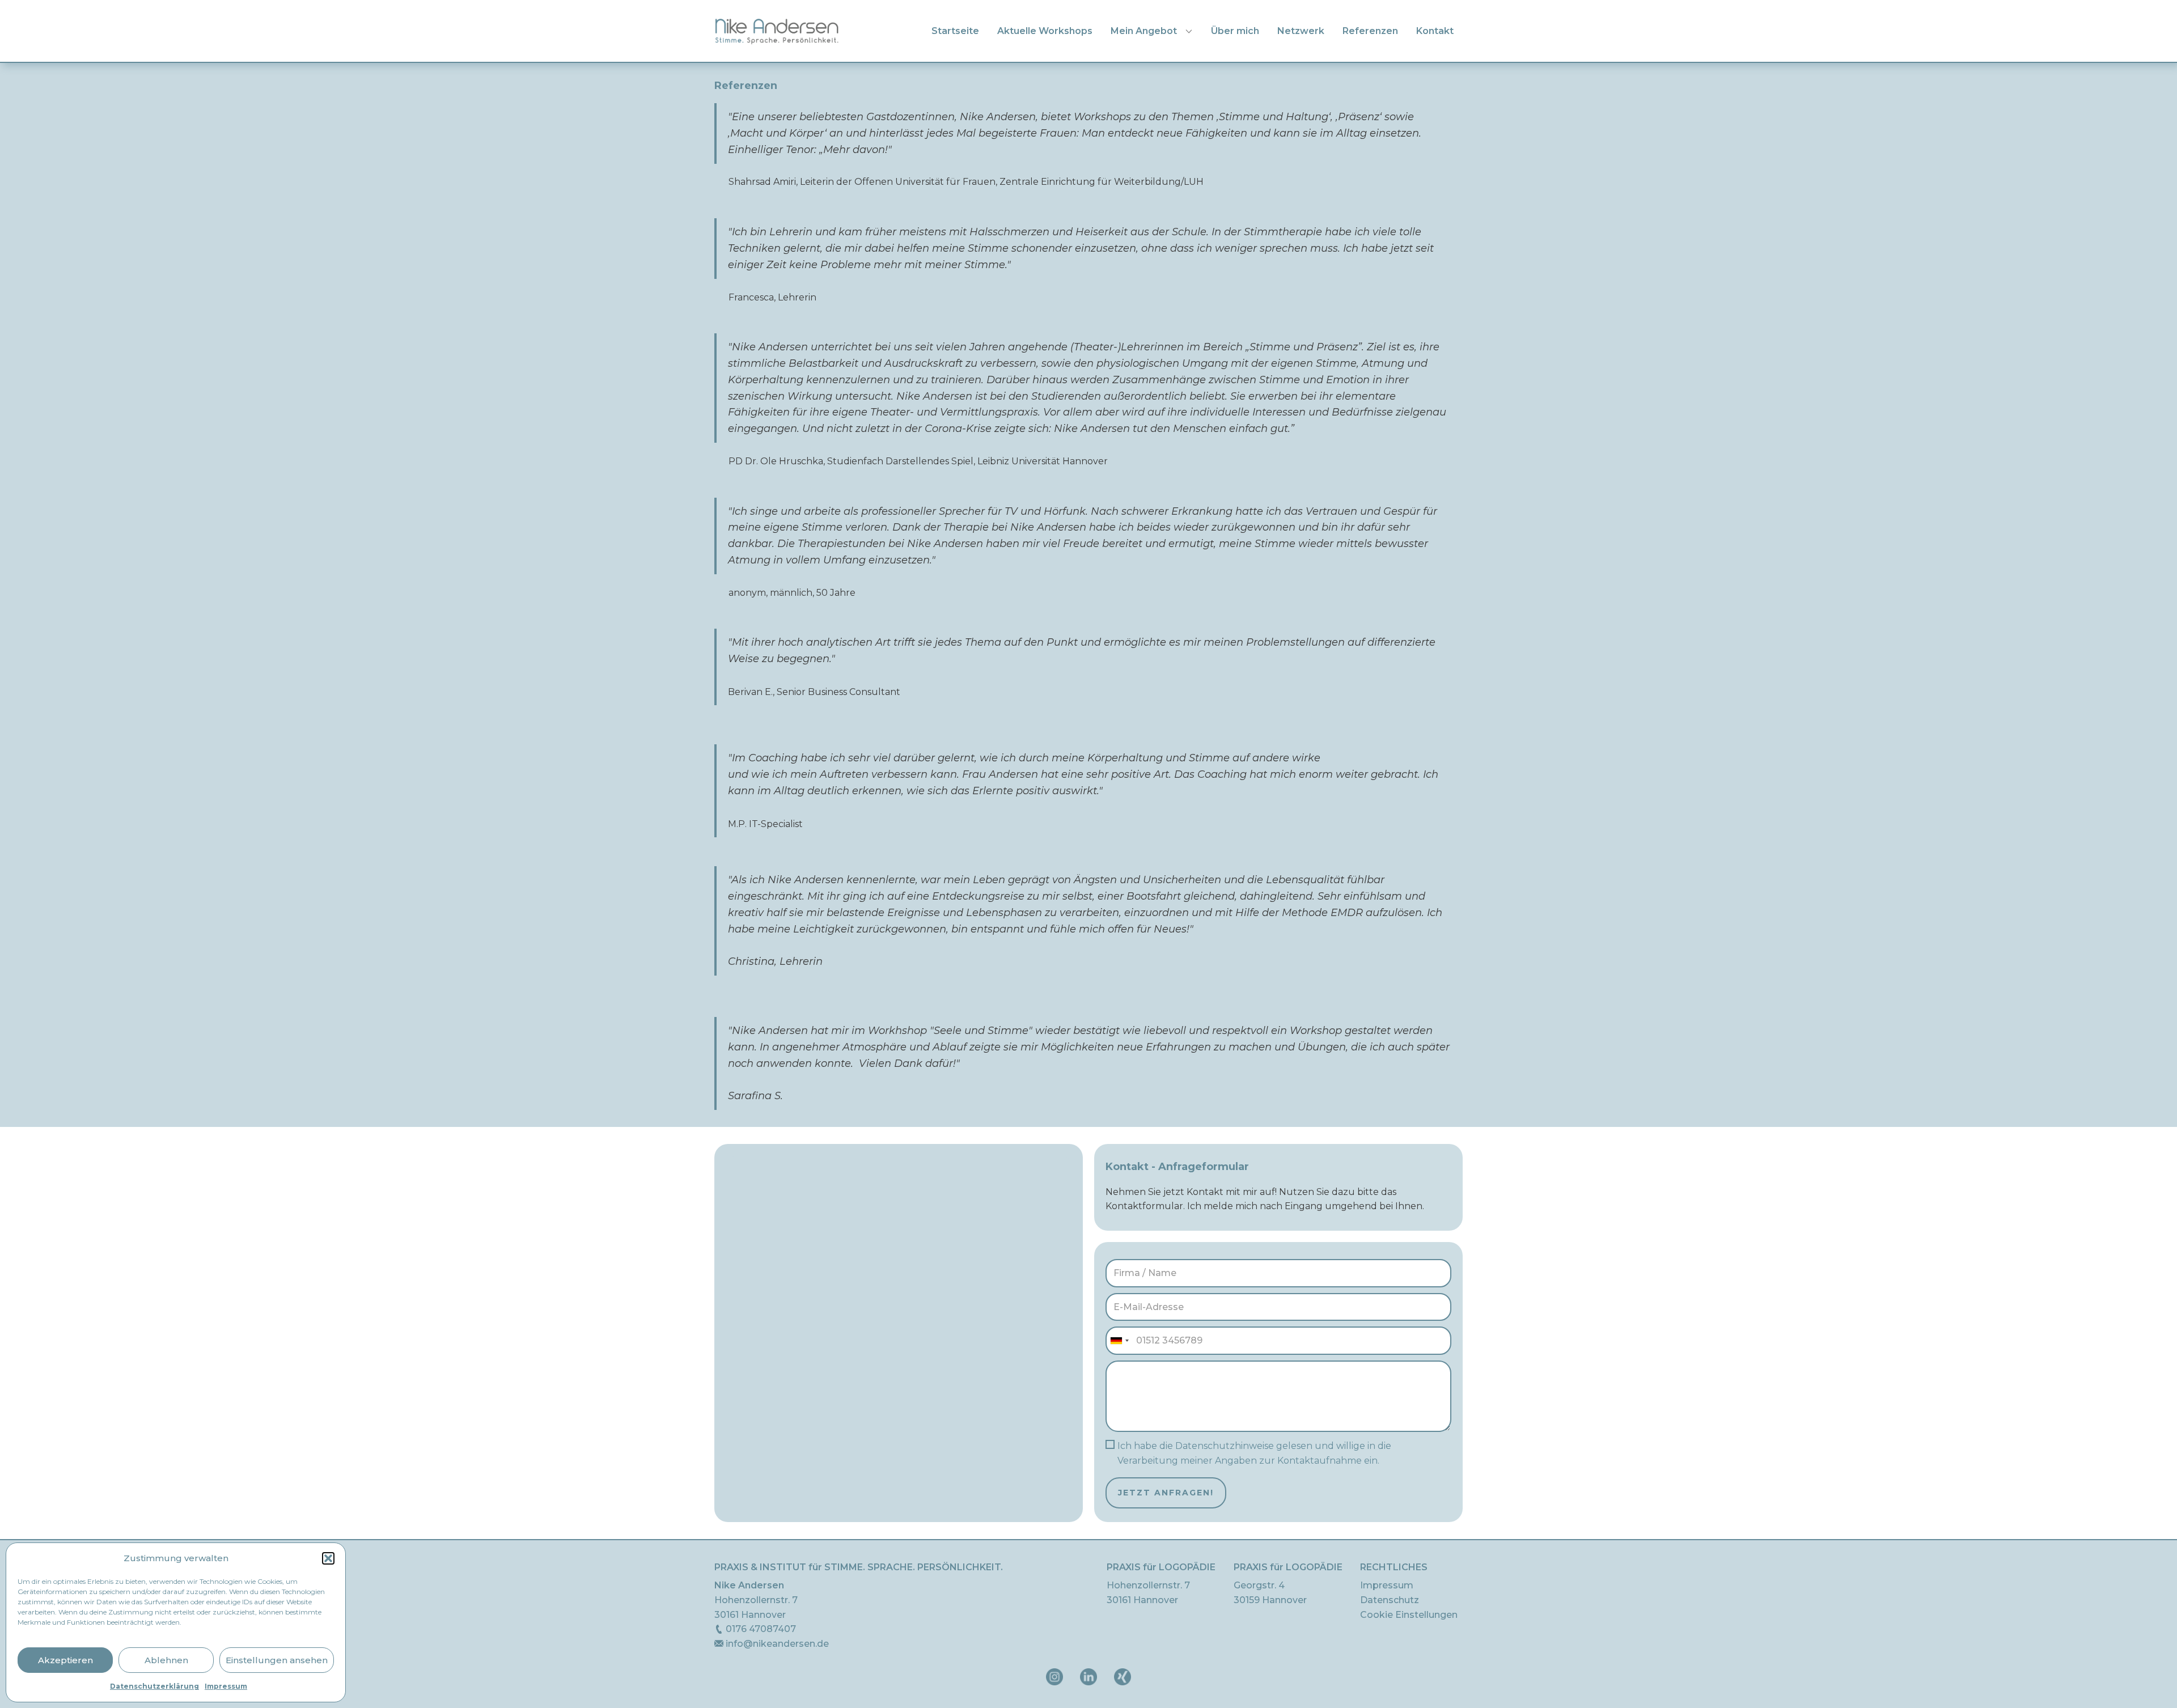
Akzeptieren (65, 1660)
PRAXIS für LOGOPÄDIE (1161, 1567)
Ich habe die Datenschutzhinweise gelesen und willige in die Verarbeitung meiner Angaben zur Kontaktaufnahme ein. (1254, 1453)
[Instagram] (1054, 1677)
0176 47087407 (760, 1629)
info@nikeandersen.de (776, 1644)
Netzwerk (1301, 31)
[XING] (1123, 1677)
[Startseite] (777, 31)
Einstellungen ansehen (277, 1660)
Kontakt (1435, 31)
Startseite (955, 31)
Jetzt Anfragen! (1166, 1493)
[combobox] (1119, 1341)
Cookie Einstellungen (1409, 1615)
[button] (328, 1558)
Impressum (226, 1686)
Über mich (1235, 31)
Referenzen (1370, 31)
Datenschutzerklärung (154, 1686)
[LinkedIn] (1088, 1677)
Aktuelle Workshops (1045, 31)
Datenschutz (1390, 1600)
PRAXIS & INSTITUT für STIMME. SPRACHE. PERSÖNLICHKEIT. (859, 1567)
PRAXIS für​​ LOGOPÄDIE (1288, 1567)
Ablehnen (166, 1660)
